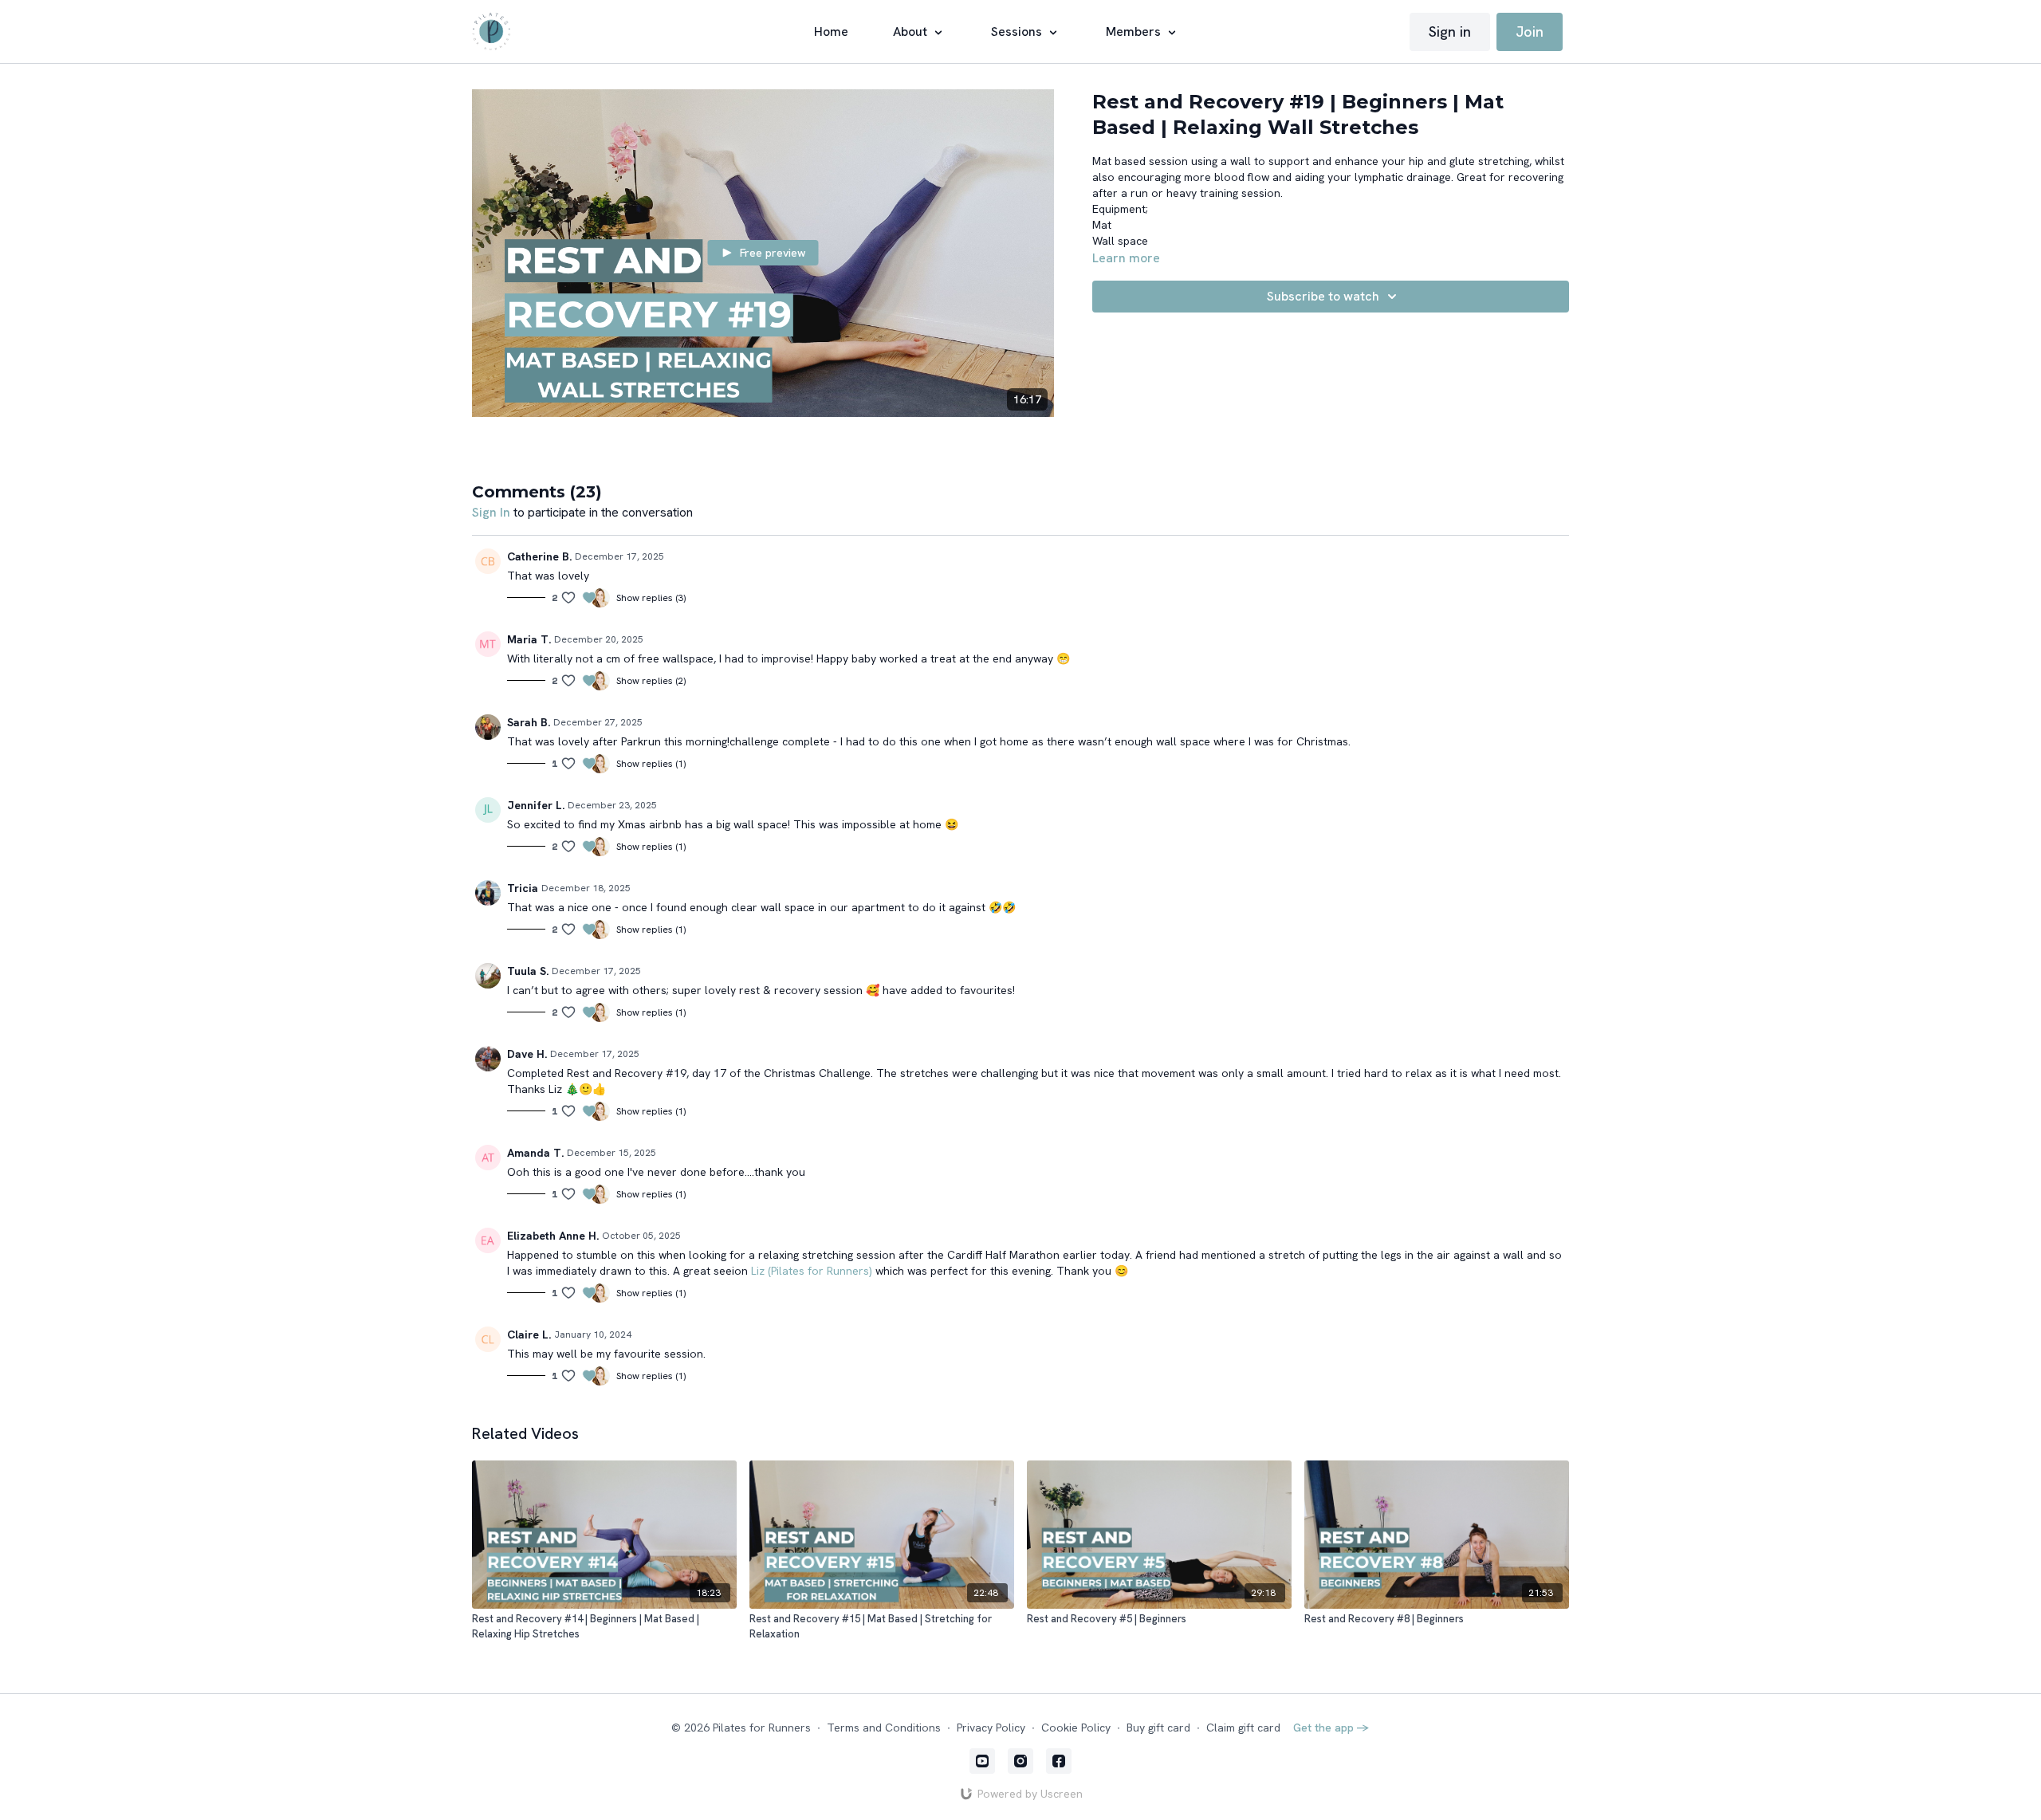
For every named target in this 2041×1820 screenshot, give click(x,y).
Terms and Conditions (884, 1728)
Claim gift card (1243, 1728)
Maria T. (529, 639)
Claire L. (529, 1335)
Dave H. (527, 1054)
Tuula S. (528, 971)
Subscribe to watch (1323, 296)
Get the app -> (1331, 1728)
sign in (491, 512)
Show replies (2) (651, 681)
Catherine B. (539, 556)
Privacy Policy (991, 1728)
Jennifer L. (536, 805)
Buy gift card (1158, 1728)
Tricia (523, 888)
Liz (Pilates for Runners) (812, 1271)
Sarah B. (529, 722)
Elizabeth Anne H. (553, 1236)
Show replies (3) (651, 598)
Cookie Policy (1076, 1728)
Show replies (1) (651, 764)
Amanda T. (535, 1153)
